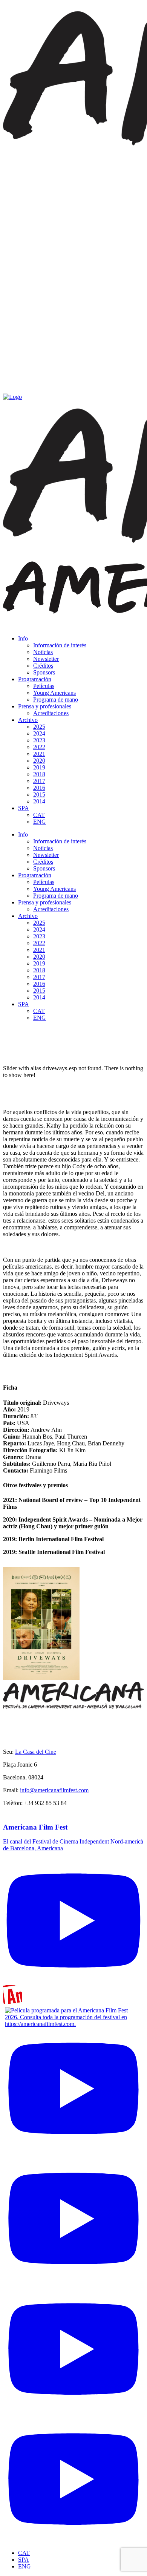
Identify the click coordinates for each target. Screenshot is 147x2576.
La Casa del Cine (36, 1752)
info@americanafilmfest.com (54, 1790)
